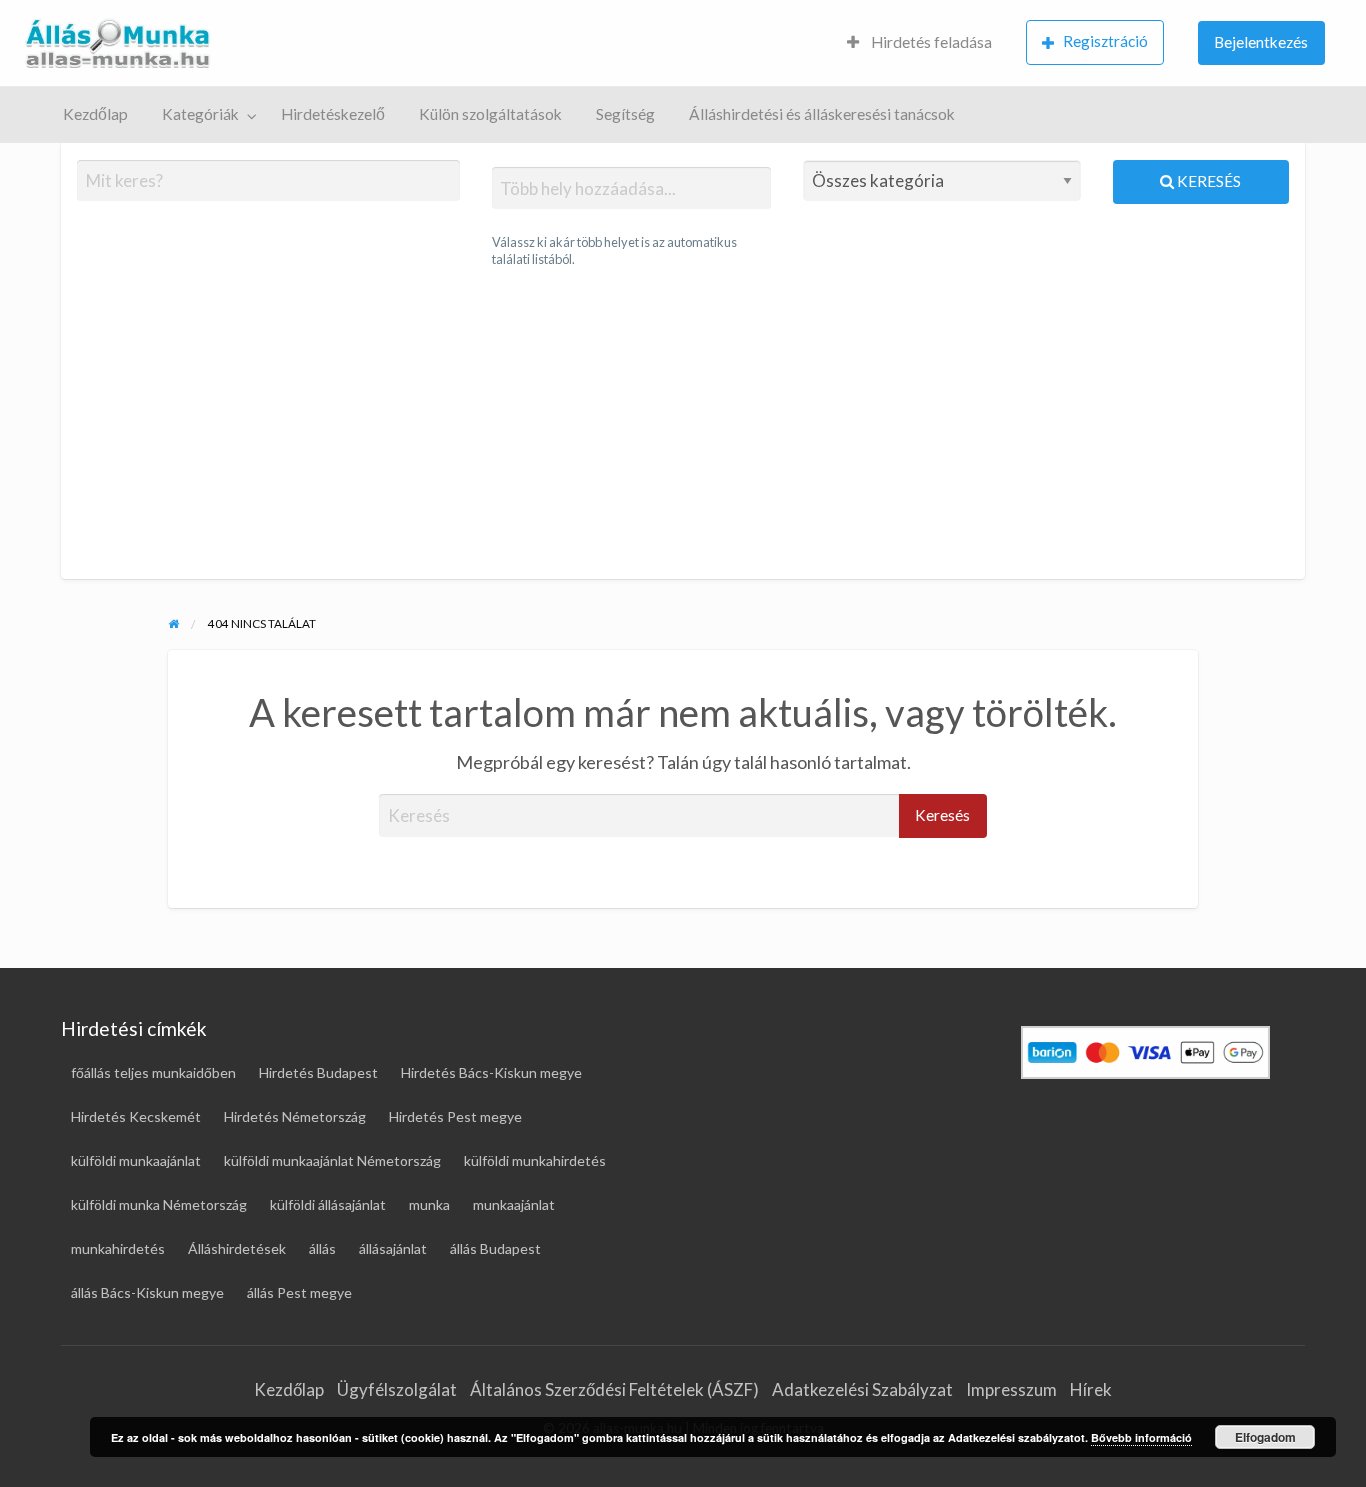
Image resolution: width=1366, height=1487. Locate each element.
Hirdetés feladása (930, 42)
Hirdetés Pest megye (455, 1116)
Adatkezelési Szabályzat (862, 1389)
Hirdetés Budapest (318, 1072)
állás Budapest (495, 1248)
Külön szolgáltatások (490, 114)
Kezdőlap (95, 114)
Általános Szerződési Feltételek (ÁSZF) (614, 1389)
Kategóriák (200, 114)
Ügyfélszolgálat (397, 1389)
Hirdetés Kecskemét (136, 1116)
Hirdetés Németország (295, 1116)
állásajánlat (393, 1248)
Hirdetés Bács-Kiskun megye (491, 1072)
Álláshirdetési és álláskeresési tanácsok (822, 114)
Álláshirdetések (237, 1248)
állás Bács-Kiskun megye (147, 1292)
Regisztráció (1105, 41)
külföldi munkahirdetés (535, 1160)
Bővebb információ (1141, 1437)
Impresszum (1011, 1389)
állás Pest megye (299, 1292)
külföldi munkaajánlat (136, 1160)
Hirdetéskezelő (333, 114)
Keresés (1207, 181)
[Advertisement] (682, 424)
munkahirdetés (118, 1248)
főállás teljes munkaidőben (153, 1072)
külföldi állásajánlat (328, 1204)
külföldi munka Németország (159, 1204)
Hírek (1091, 1389)
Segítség (625, 114)
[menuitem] (919, 43)
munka (429, 1204)
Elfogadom (1265, 1437)
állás (322, 1248)
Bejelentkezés (1261, 42)
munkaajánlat (514, 1204)
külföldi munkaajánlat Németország (332, 1160)
